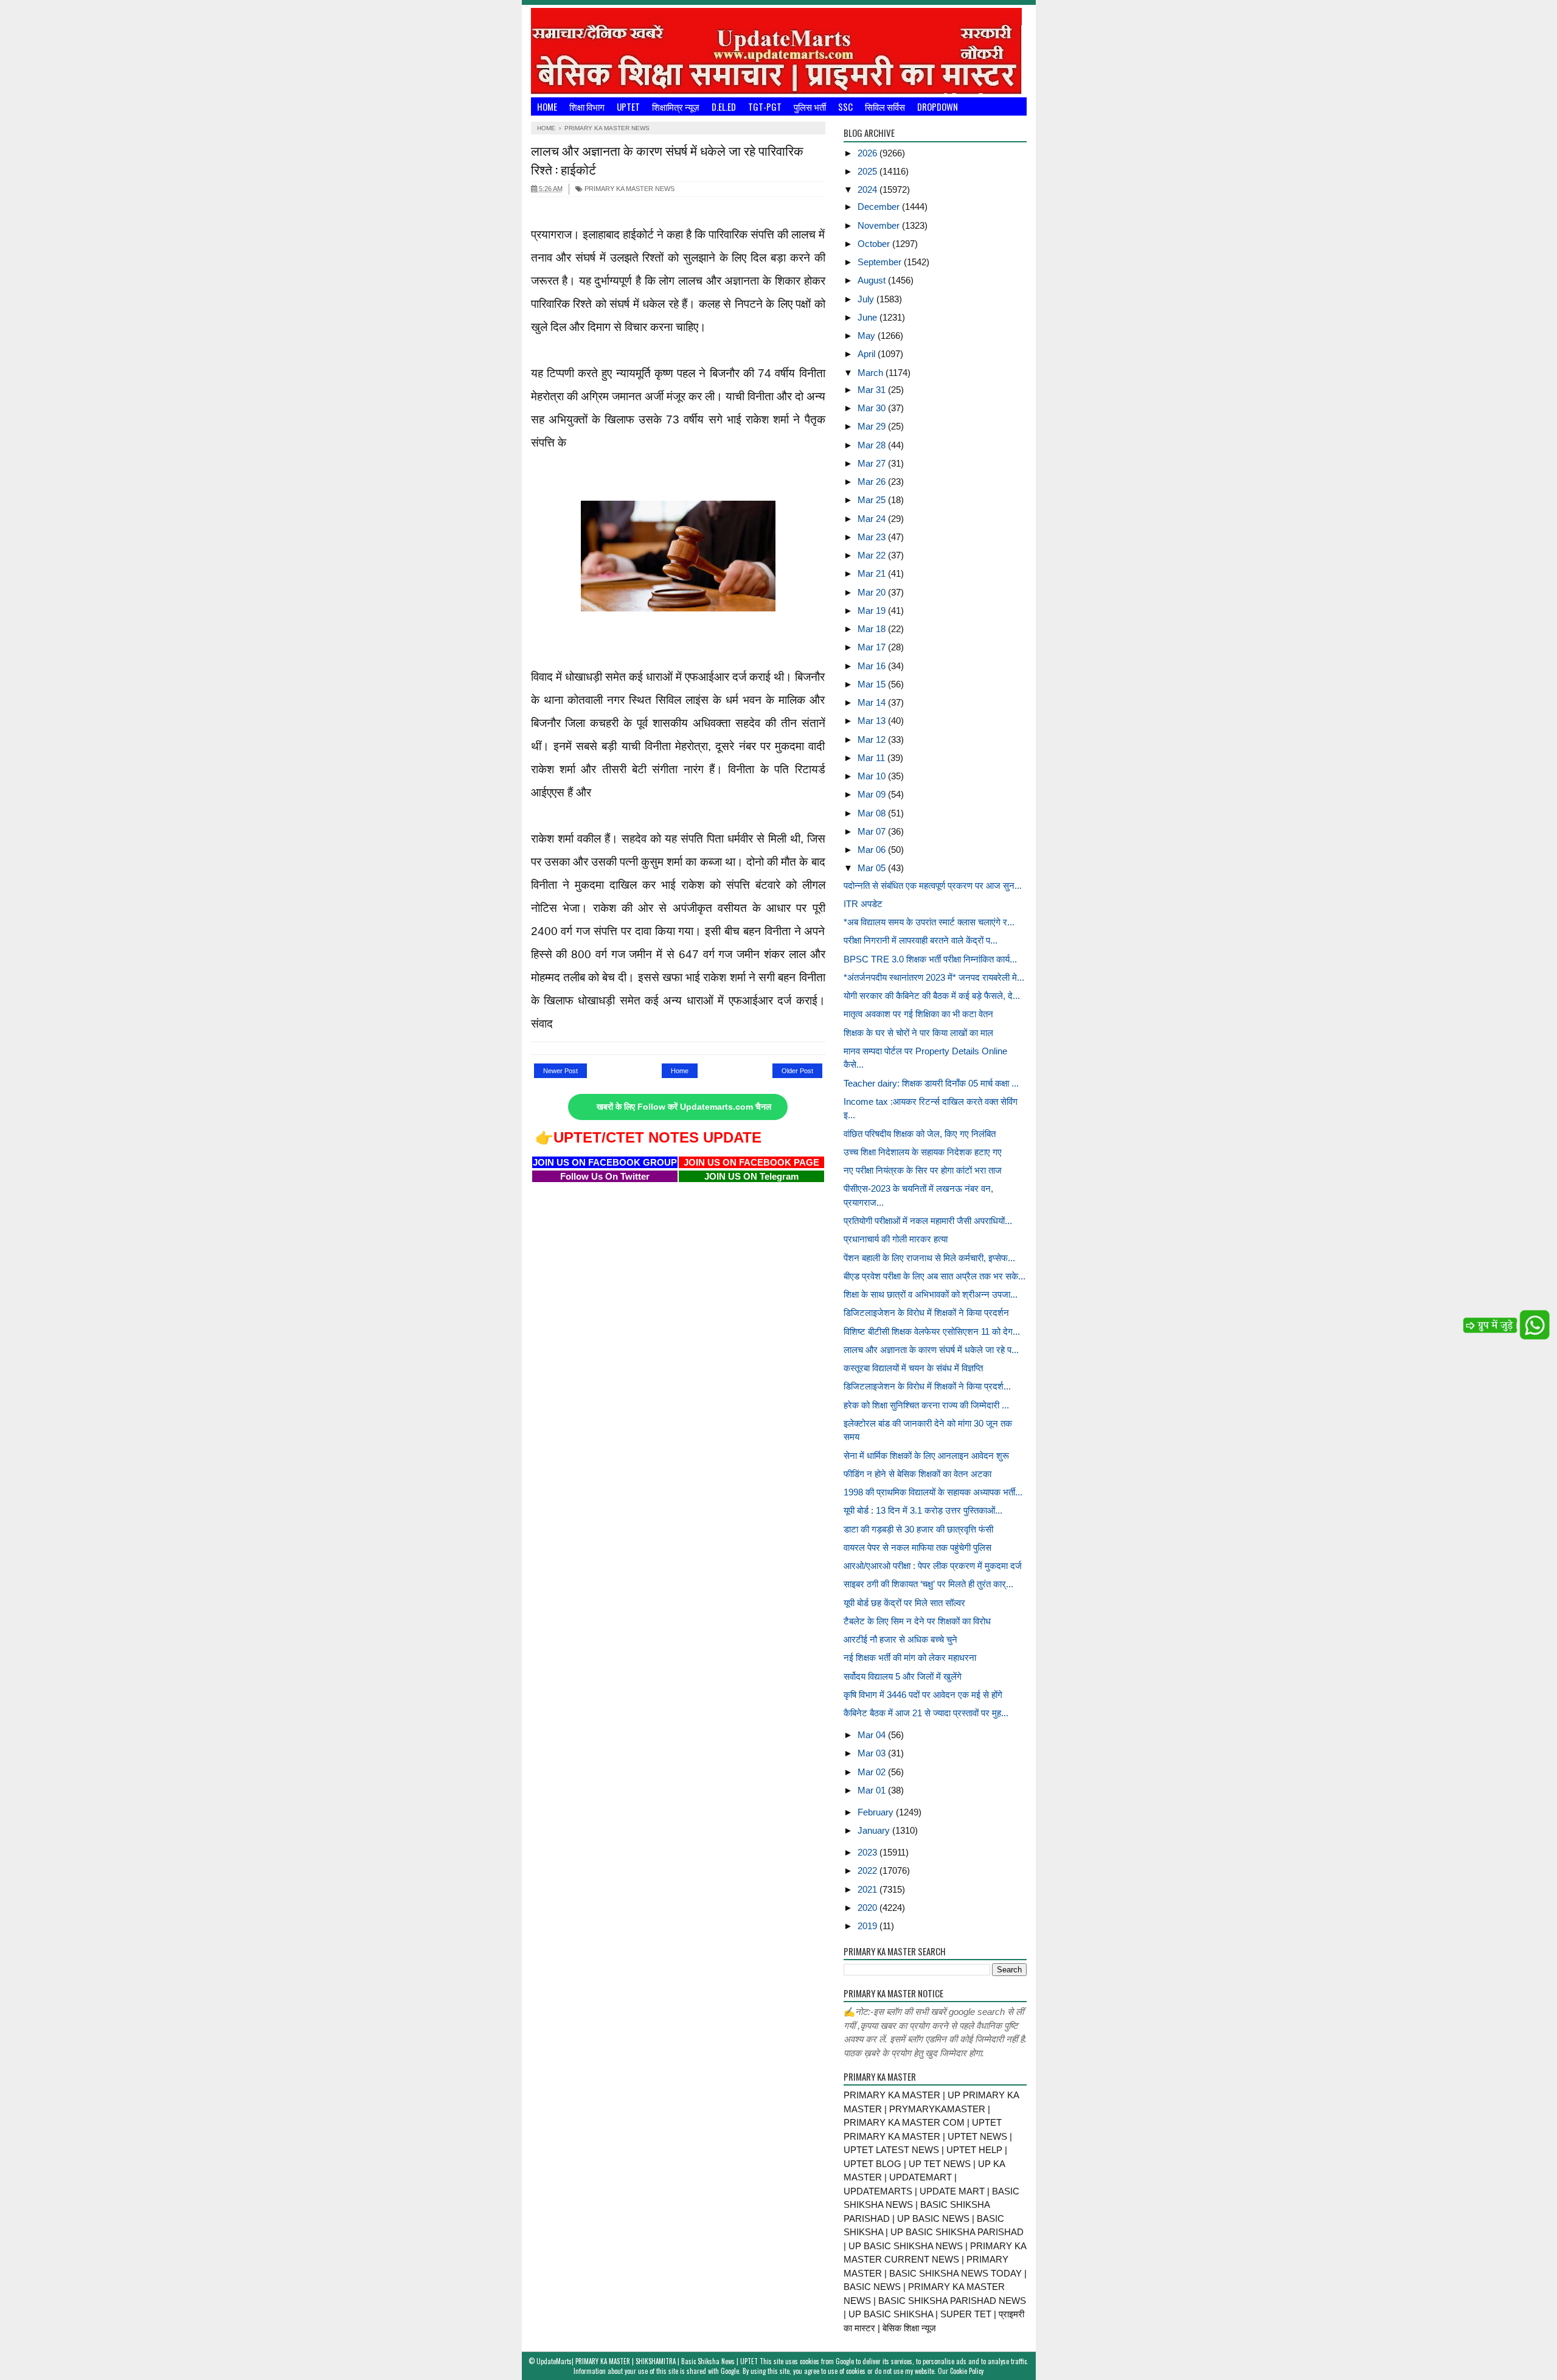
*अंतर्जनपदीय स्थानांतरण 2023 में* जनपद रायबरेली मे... (934, 977)
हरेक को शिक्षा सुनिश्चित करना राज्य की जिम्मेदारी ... (926, 1405)
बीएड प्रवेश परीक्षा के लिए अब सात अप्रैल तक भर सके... (935, 1276)
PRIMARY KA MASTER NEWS (629, 189)
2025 (869, 171)
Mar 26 (873, 482)
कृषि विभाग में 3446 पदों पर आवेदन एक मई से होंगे (923, 1695)
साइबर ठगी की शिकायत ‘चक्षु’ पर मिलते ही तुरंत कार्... (928, 1584)
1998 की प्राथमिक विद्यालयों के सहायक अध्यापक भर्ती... (933, 1492)
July (867, 299)
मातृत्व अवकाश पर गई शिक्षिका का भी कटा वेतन (918, 1014)
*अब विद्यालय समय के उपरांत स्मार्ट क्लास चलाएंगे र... (929, 922)
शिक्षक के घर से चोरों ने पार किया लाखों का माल (918, 1033)
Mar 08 (873, 813)
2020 (869, 1908)
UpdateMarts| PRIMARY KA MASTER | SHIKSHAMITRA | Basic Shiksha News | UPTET (647, 2361)
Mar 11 (872, 758)
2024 (869, 190)
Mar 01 (873, 1790)
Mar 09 (873, 794)
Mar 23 (873, 537)
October (875, 244)
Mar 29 (873, 426)
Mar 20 (873, 592)
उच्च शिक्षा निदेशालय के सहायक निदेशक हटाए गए (923, 1152)
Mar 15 (873, 684)
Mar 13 (873, 721)
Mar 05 (873, 868)
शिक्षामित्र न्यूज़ (676, 106)
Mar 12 (873, 739)
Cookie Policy (967, 2371)
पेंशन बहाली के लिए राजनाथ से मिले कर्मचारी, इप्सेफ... (929, 1258)
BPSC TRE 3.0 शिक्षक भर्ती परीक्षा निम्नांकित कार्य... (930, 959)
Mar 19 (873, 611)
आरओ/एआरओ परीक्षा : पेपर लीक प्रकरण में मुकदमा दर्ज (933, 1566)
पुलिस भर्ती (810, 106)
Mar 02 (873, 1772)
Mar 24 (873, 519)
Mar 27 (873, 463)
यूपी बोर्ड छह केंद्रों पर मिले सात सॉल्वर (904, 1603)
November (880, 225)
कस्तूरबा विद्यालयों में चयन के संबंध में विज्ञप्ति (913, 1368)
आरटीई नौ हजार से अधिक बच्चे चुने (900, 1639)
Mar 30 (873, 408)
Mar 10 (873, 776)
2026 (869, 153)
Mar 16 (873, 666)
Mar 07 (873, 831)
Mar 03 (873, 1753)
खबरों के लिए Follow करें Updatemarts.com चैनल (684, 1107)
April (868, 354)
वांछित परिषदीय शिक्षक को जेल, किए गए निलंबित (920, 1134)
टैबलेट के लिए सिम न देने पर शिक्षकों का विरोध (917, 1621)
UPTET (628, 106)
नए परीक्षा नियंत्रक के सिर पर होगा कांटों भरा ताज (923, 1170)
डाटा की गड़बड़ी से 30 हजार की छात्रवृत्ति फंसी (918, 1529)
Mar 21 (873, 573)
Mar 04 (873, 1735)
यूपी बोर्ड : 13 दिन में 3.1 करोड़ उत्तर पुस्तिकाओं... (923, 1510)
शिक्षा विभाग (587, 106)
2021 (869, 1889)
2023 (869, 1852)
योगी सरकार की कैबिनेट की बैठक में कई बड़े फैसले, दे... (932, 996)
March (872, 373)
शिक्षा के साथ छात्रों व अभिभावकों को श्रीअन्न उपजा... (931, 1294)
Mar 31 (873, 390)
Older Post (797, 1071)
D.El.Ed (724, 106)
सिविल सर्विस (885, 106)
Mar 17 (873, 647)
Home (547, 106)
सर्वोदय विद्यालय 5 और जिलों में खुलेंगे (903, 1676)
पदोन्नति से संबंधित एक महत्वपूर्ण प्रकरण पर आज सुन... (933, 886)
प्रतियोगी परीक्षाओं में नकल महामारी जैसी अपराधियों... (928, 1221)
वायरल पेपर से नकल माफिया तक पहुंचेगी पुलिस (917, 1547)
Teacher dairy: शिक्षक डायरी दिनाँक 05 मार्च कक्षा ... (931, 1083)
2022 (869, 1870)
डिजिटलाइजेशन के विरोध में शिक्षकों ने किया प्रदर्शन (926, 1313)
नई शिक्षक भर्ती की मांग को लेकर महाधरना (910, 1658)
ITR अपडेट (863, 904)
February (877, 1812)
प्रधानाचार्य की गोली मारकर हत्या (896, 1239)
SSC (845, 106)
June (869, 317)
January (875, 1830)
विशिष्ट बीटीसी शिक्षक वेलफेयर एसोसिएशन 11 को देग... (932, 1331)
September (881, 262)
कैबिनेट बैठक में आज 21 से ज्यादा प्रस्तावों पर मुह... (926, 1713)
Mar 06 (873, 850)
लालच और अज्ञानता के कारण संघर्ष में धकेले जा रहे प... (931, 1350)
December (880, 207)
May (868, 336)
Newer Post (560, 1071)
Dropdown (938, 106)
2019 (869, 1926)
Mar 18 (873, 629)
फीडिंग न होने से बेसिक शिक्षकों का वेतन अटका (917, 1474)
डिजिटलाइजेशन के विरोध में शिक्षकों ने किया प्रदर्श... (927, 1386)
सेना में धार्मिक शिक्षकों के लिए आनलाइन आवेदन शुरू (926, 1456)
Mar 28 (873, 445)
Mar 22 (873, 555)
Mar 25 (873, 500)
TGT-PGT (765, 106)
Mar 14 (873, 702)
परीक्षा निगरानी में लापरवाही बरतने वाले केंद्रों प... (921, 940)
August (873, 280)
